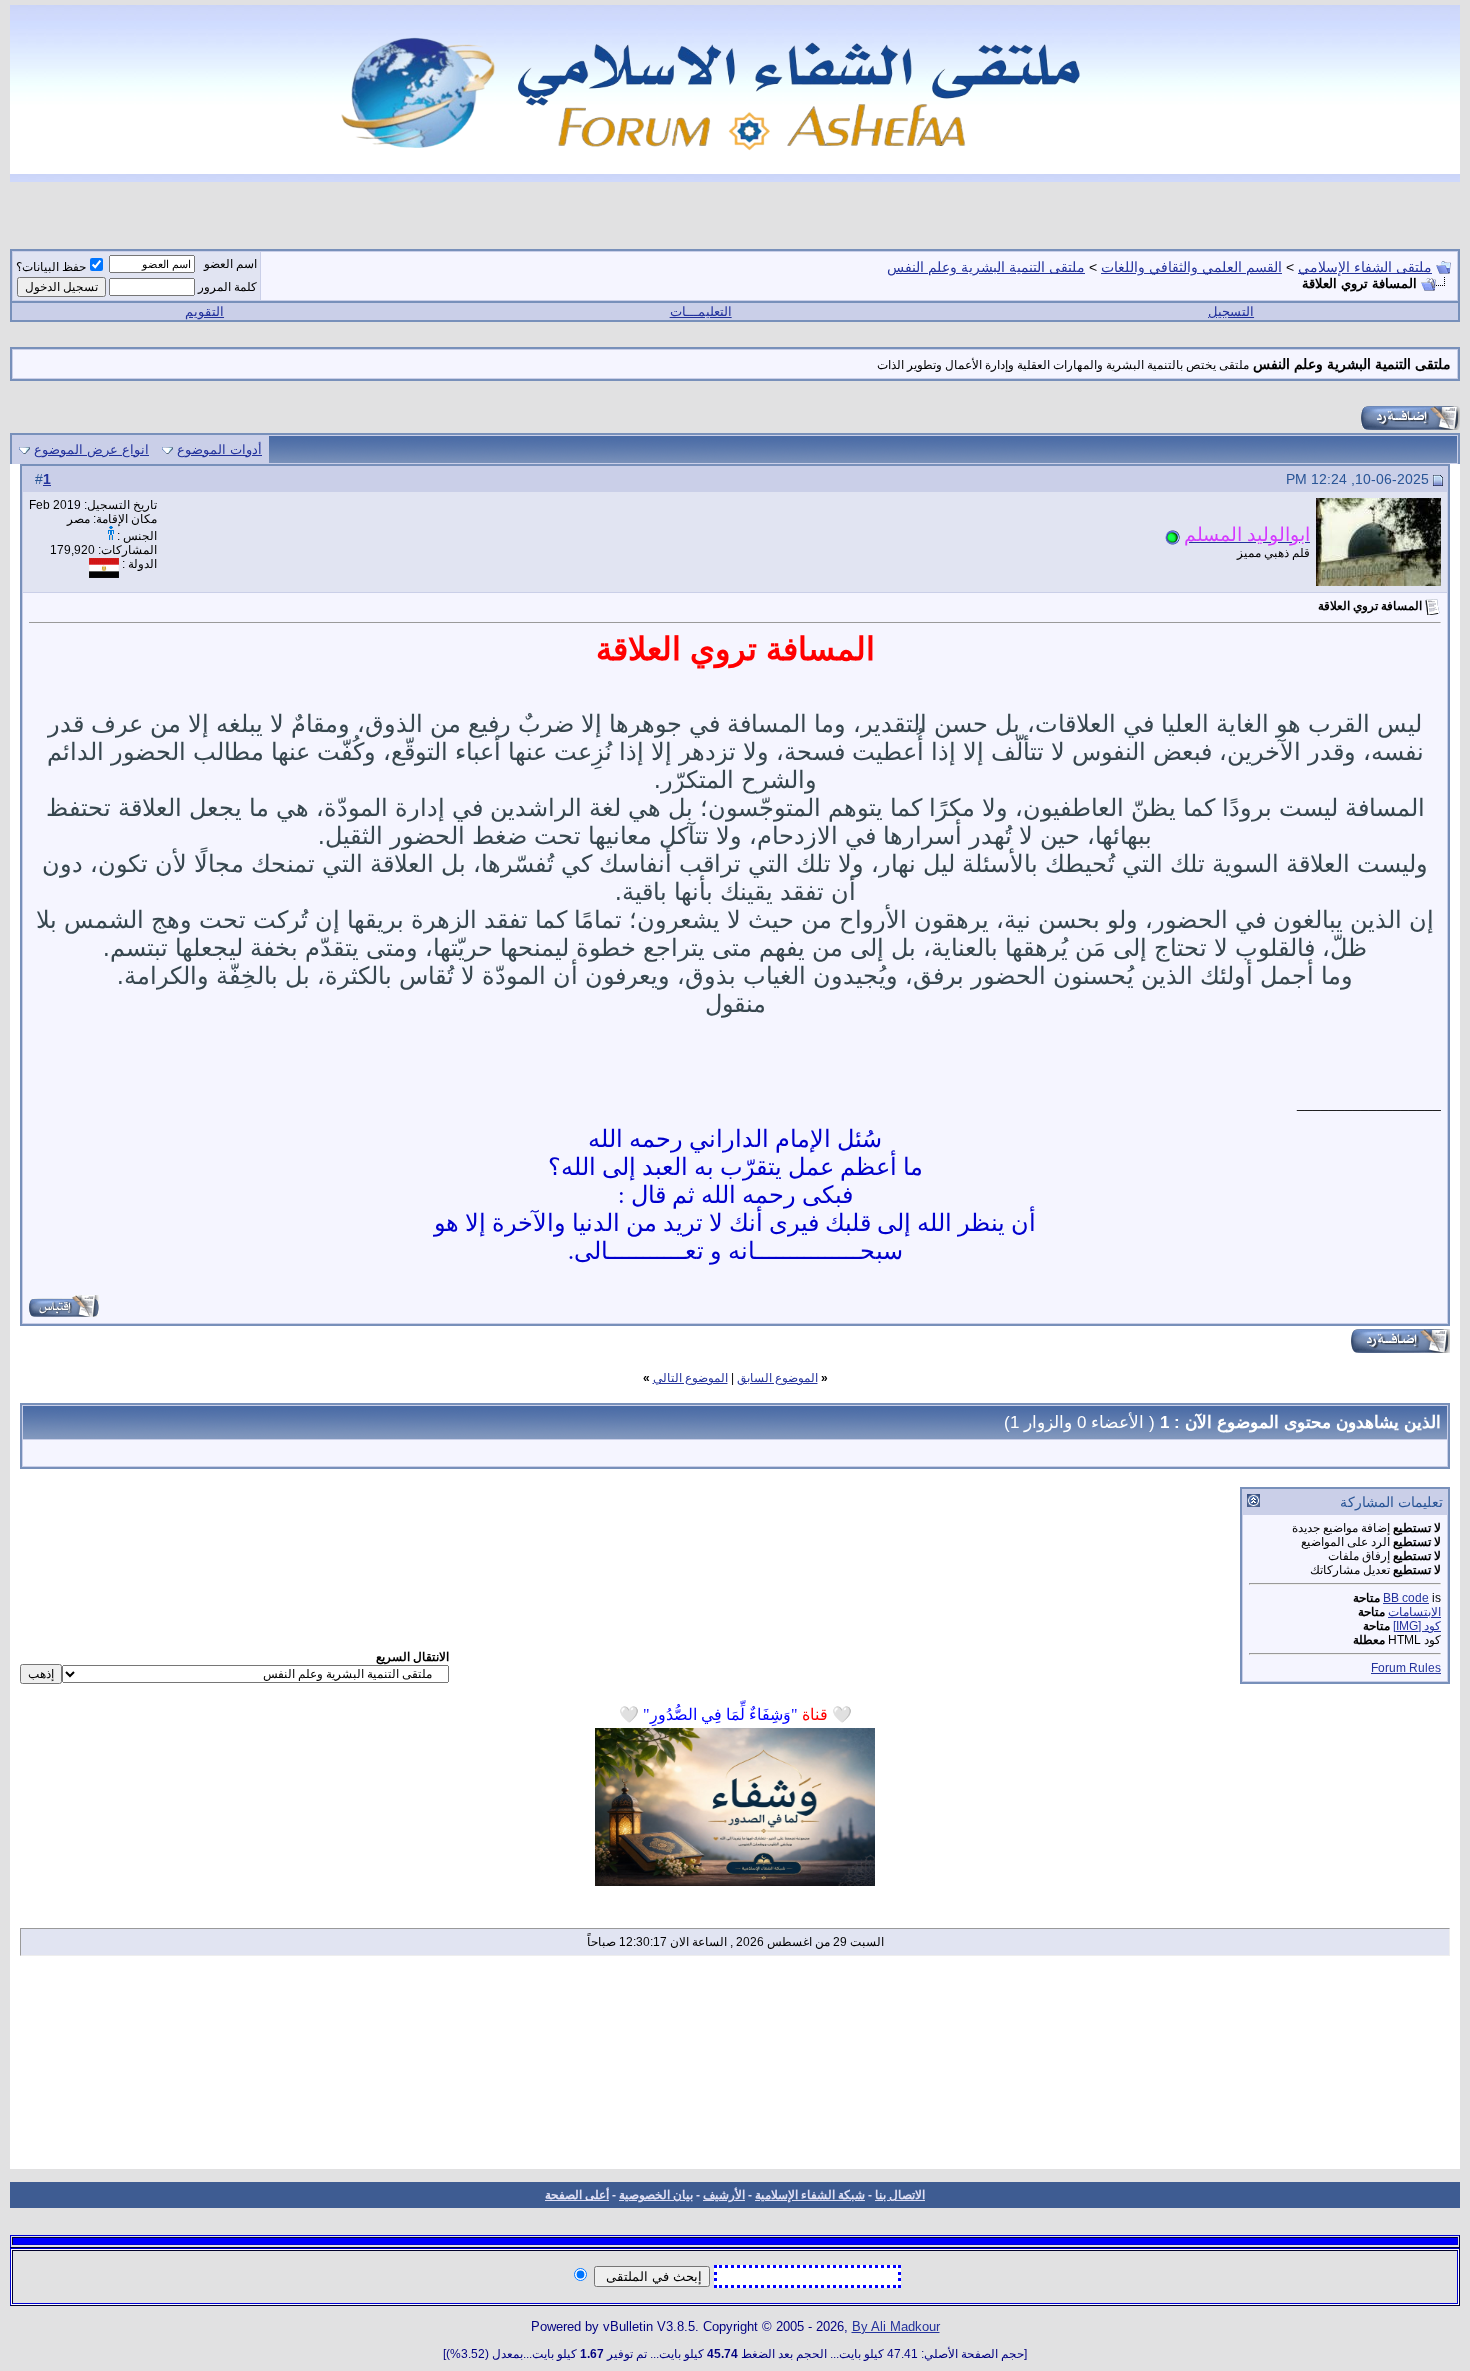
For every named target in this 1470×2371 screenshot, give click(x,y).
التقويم (204, 311)
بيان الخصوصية (656, 2195)
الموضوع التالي (690, 1378)
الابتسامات (1414, 1612)
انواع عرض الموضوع (91, 449)
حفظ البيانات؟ (51, 267)
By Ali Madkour (896, 2326)
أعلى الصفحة (577, 2195)
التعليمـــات (701, 311)
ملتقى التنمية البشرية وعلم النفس (986, 267)
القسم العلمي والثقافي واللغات (1191, 267)
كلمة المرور (227, 287)
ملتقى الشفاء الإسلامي (1365, 267)
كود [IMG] (1417, 1626)
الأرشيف (724, 2195)
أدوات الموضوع (219, 449)
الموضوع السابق (777, 1378)
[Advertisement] (735, 2069)
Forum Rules (1406, 1668)
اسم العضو (230, 264)
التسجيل (1231, 311)
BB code (1406, 1598)
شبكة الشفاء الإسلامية (810, 2195)
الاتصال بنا (900, 2195)
